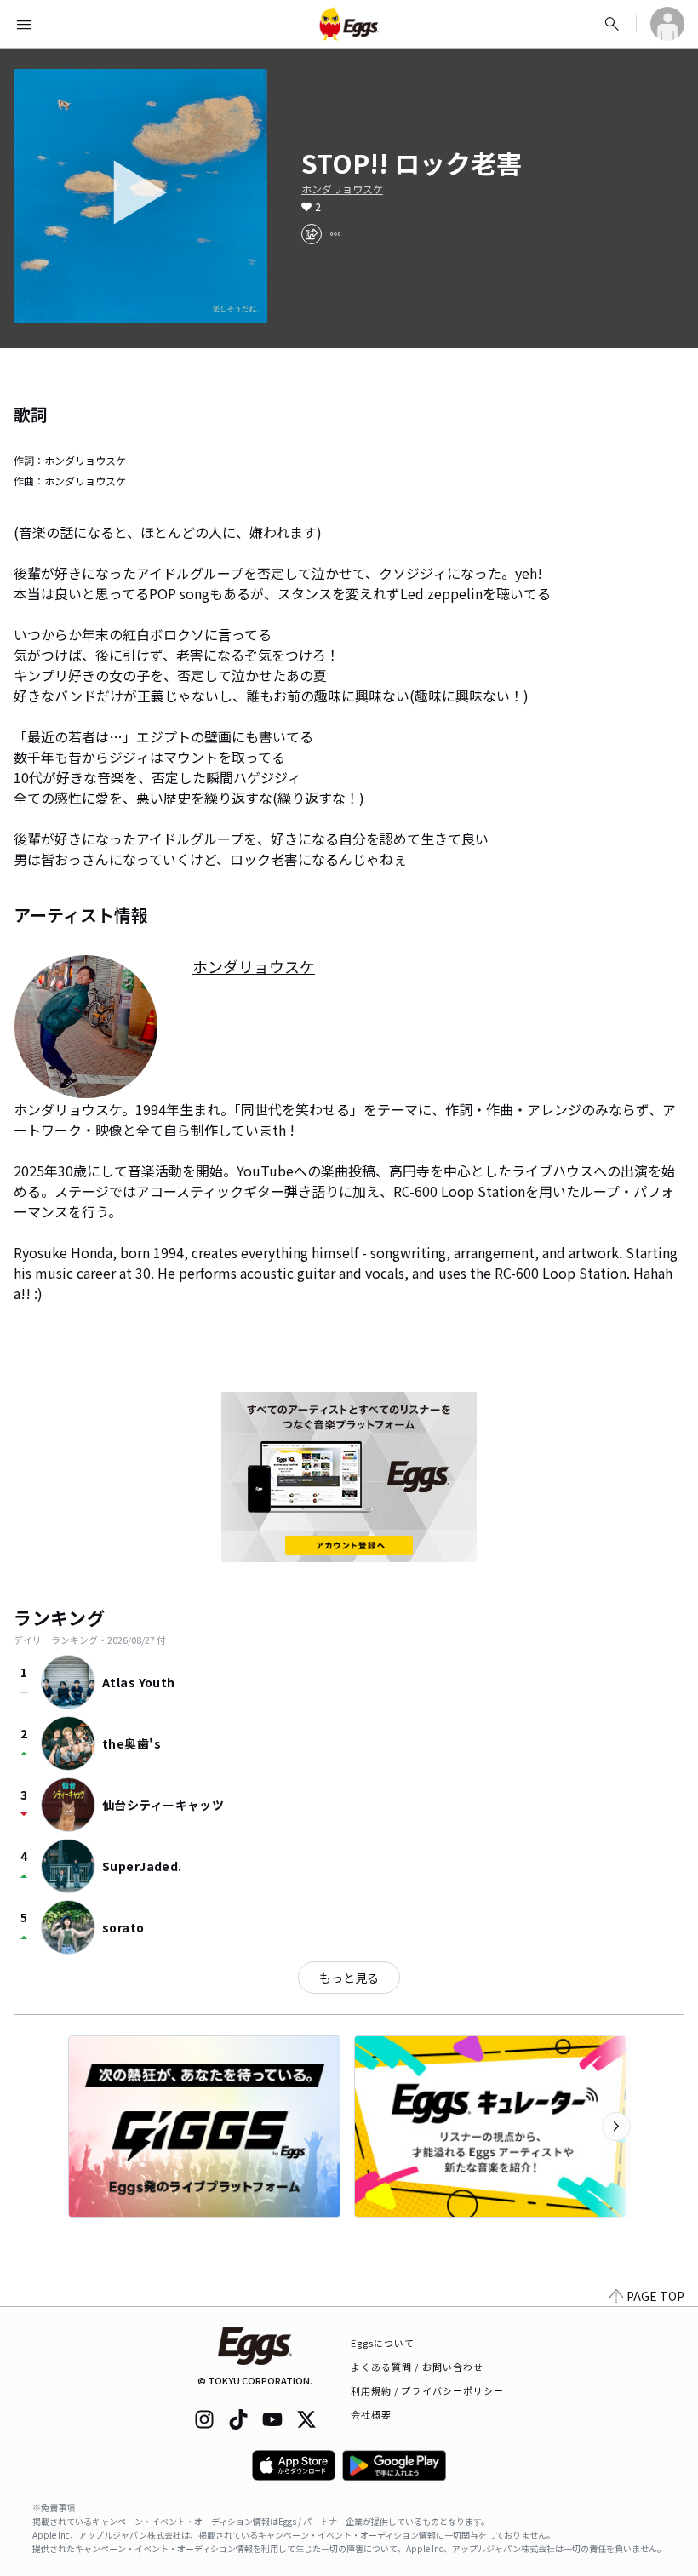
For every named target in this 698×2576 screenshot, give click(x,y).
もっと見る (349, 1978)
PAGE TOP (655, 2296)
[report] (335, 234)
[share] (312, 234)
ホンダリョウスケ (342, 189)
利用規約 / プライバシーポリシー (428, 2390)
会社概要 (371, 2414)
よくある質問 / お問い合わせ (418, 2367)
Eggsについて (383, 2343)
